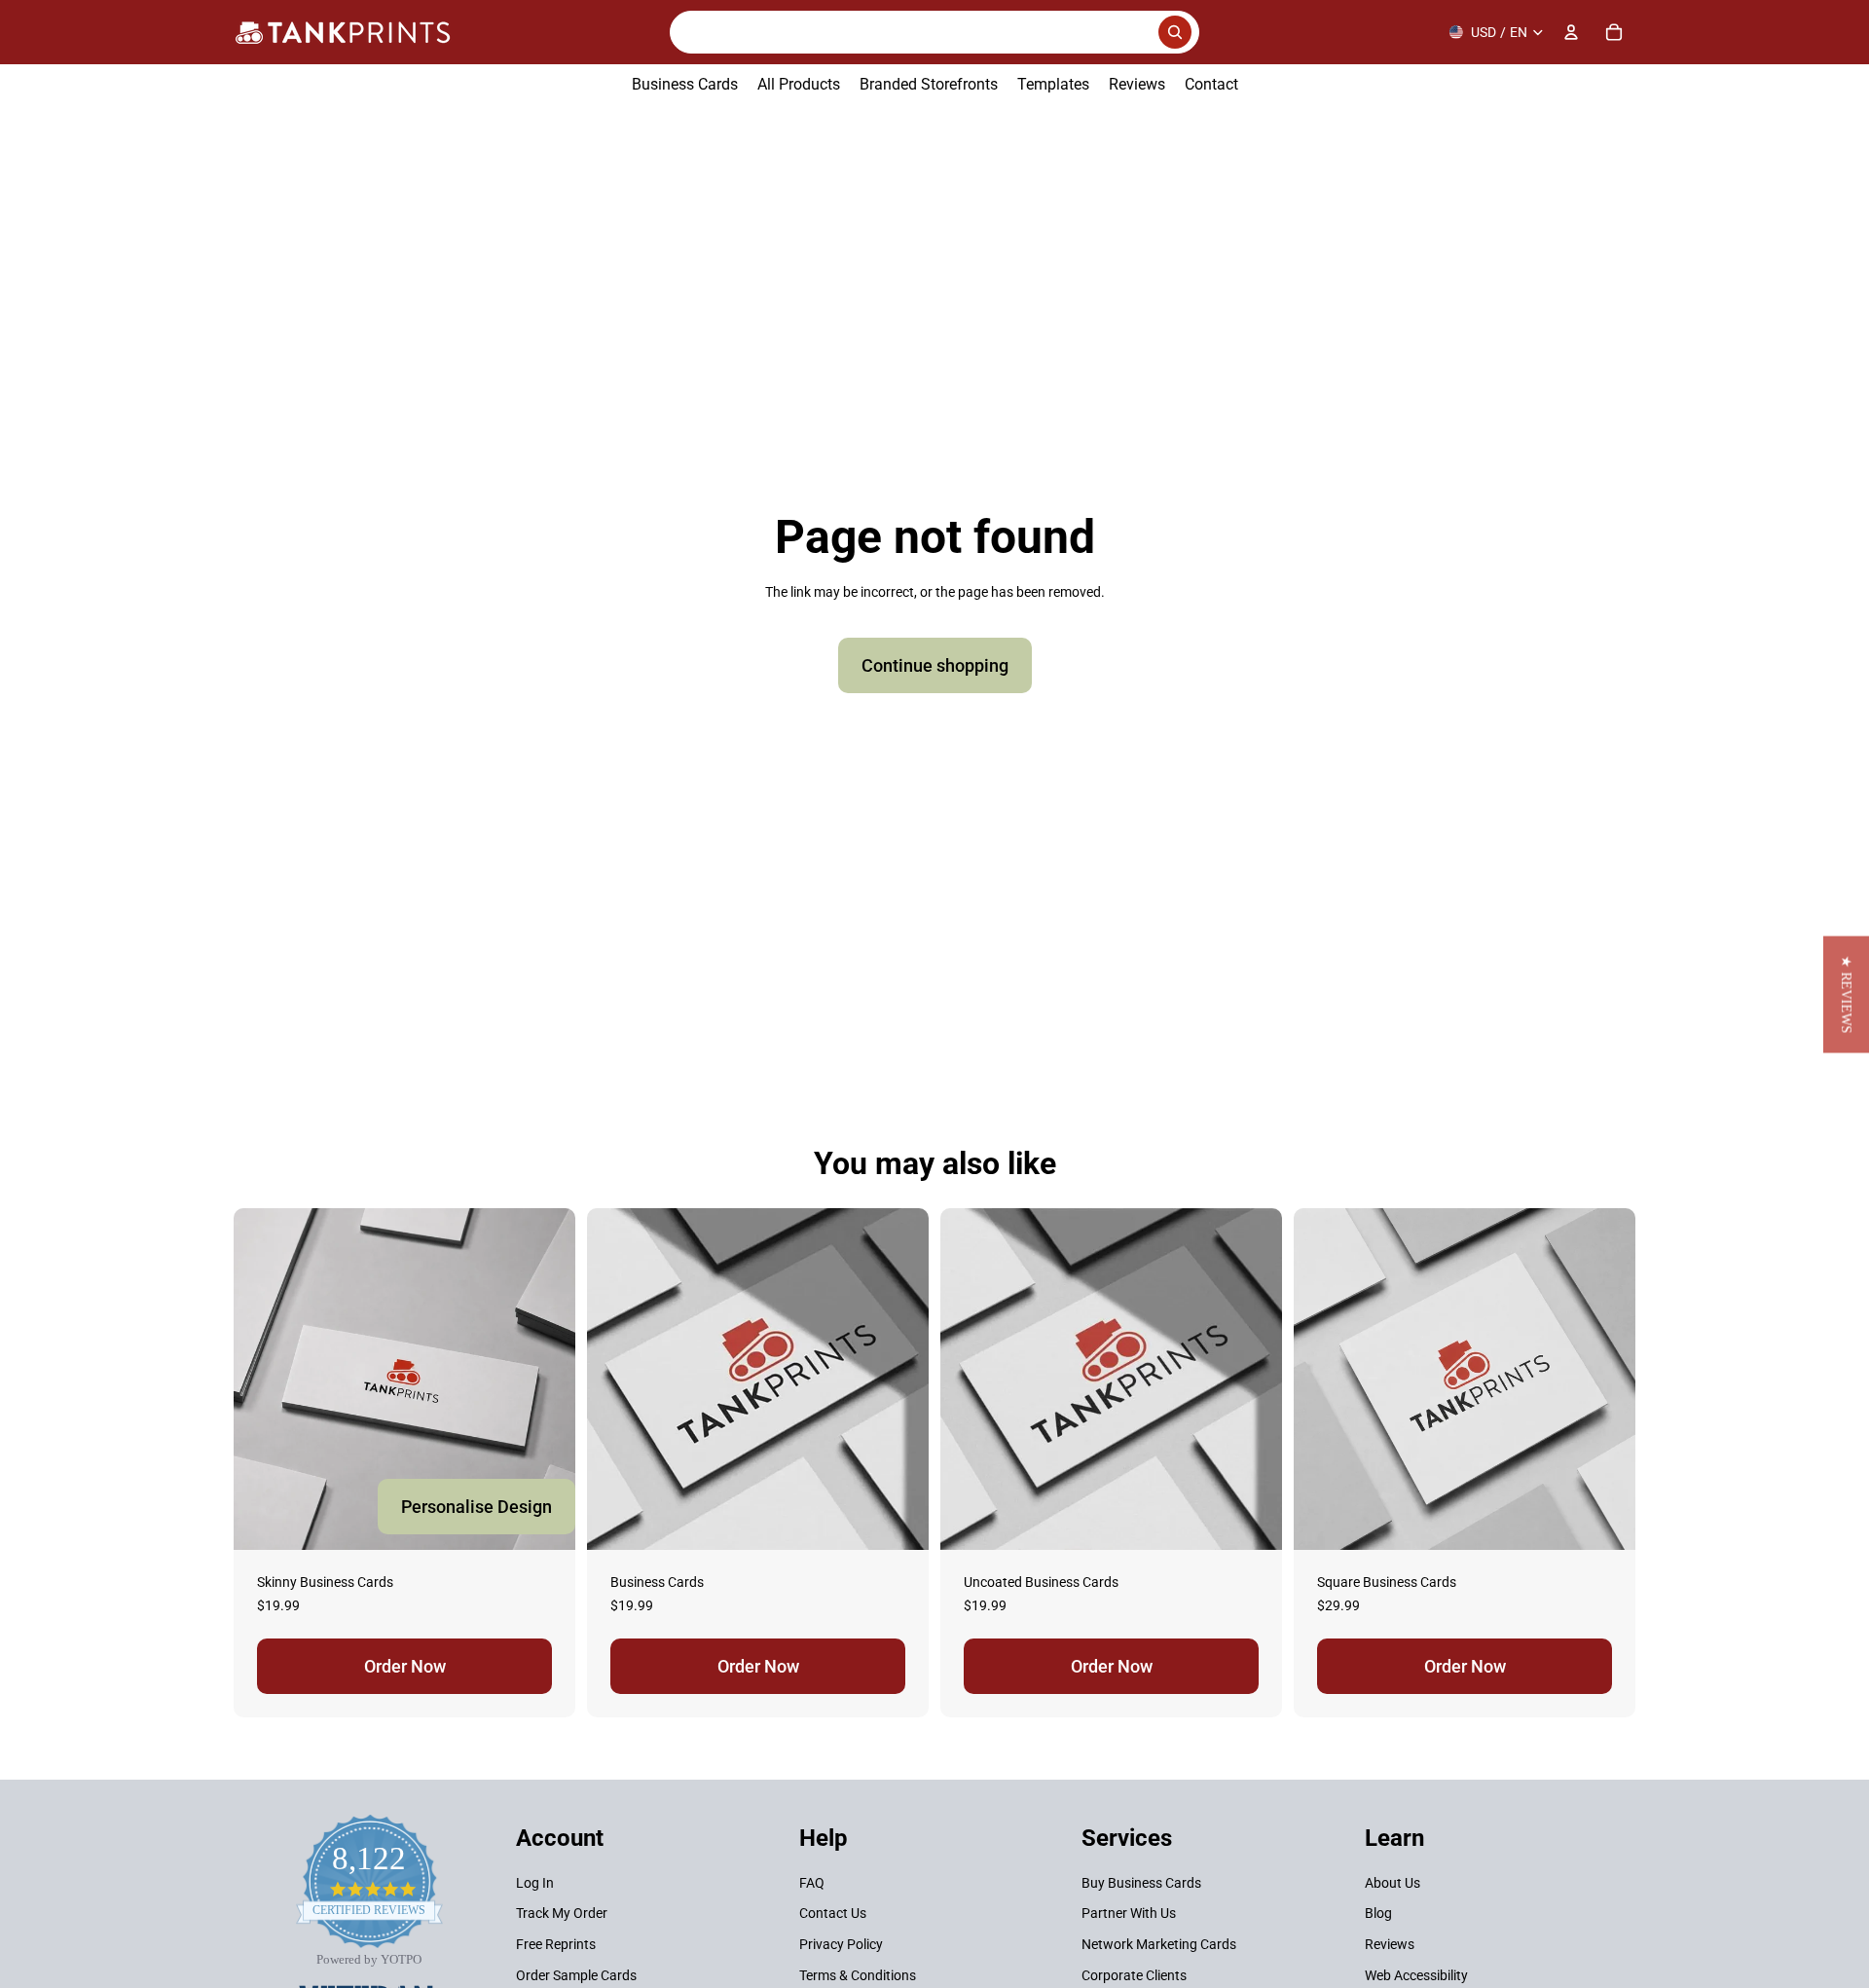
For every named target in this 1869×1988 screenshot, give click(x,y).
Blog (1378, 1914)
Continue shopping (935, 665)
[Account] (1571, 32)
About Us (1393, 1883)
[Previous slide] (616, 1379)
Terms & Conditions (858, 1975)
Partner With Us (1129, 1914)
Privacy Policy (841, 1944)
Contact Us (833, 1914)
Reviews (1390, 1944)
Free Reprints (556, 1944)
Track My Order (562, 1914)
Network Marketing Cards (1159, 1944)
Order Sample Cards (576, 1975)
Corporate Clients (1134, 1975)
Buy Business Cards (1141, 1883)
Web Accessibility (1416, 1975)
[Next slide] (899, 1379)
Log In (535, 1883)
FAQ (812, 1883)
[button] (1846, 994)
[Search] (934, 32)
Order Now (405, 1666)
